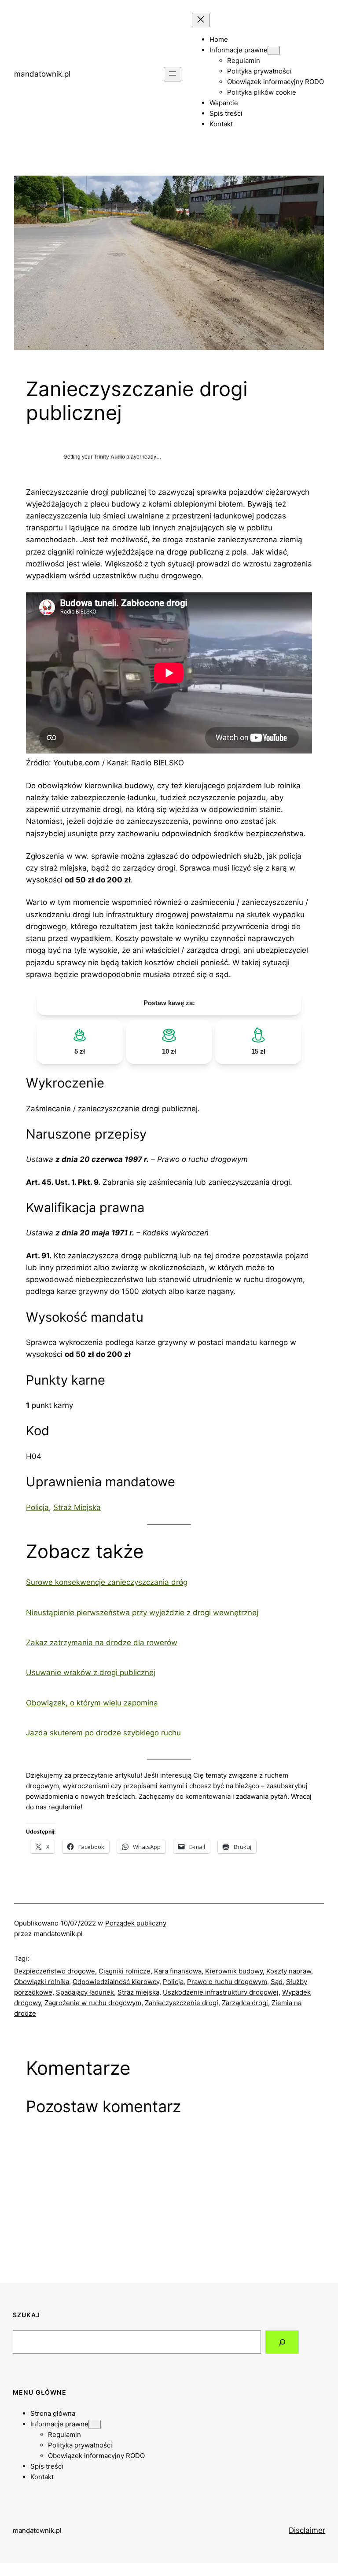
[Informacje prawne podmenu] (274, 50)
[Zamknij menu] (201, 20)
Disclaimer (307, 2530)
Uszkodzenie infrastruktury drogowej (221, 1992)
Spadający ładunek (85, 1992)
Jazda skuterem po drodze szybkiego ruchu (103, 1733)
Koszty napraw (289, 1971)
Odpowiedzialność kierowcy (116, 1982)
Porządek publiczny (136, 1923)
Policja (37, 1507)
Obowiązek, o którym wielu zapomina (92, 1703)
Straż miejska (138, 1992)
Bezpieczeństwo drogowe (55, 1971)
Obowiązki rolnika (42, 1982)
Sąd (277, 1982)
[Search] (282, 2342)
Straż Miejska (77, 1507)
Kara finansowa (178, 1971)
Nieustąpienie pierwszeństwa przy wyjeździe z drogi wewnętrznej (142, 1613)
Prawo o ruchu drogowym (227, 1982)
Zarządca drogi (245, 2003)
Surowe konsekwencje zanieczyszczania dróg (107, 1582)
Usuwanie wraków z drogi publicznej (91, 1672)
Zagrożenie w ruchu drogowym (93, 2003)
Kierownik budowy (234, 1971)
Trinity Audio (109, 457)
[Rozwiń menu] (173, 74)
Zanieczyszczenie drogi (182, 2003)
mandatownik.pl (42, 74)
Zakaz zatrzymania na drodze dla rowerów (102, 1643)
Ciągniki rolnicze (125, 1971)
